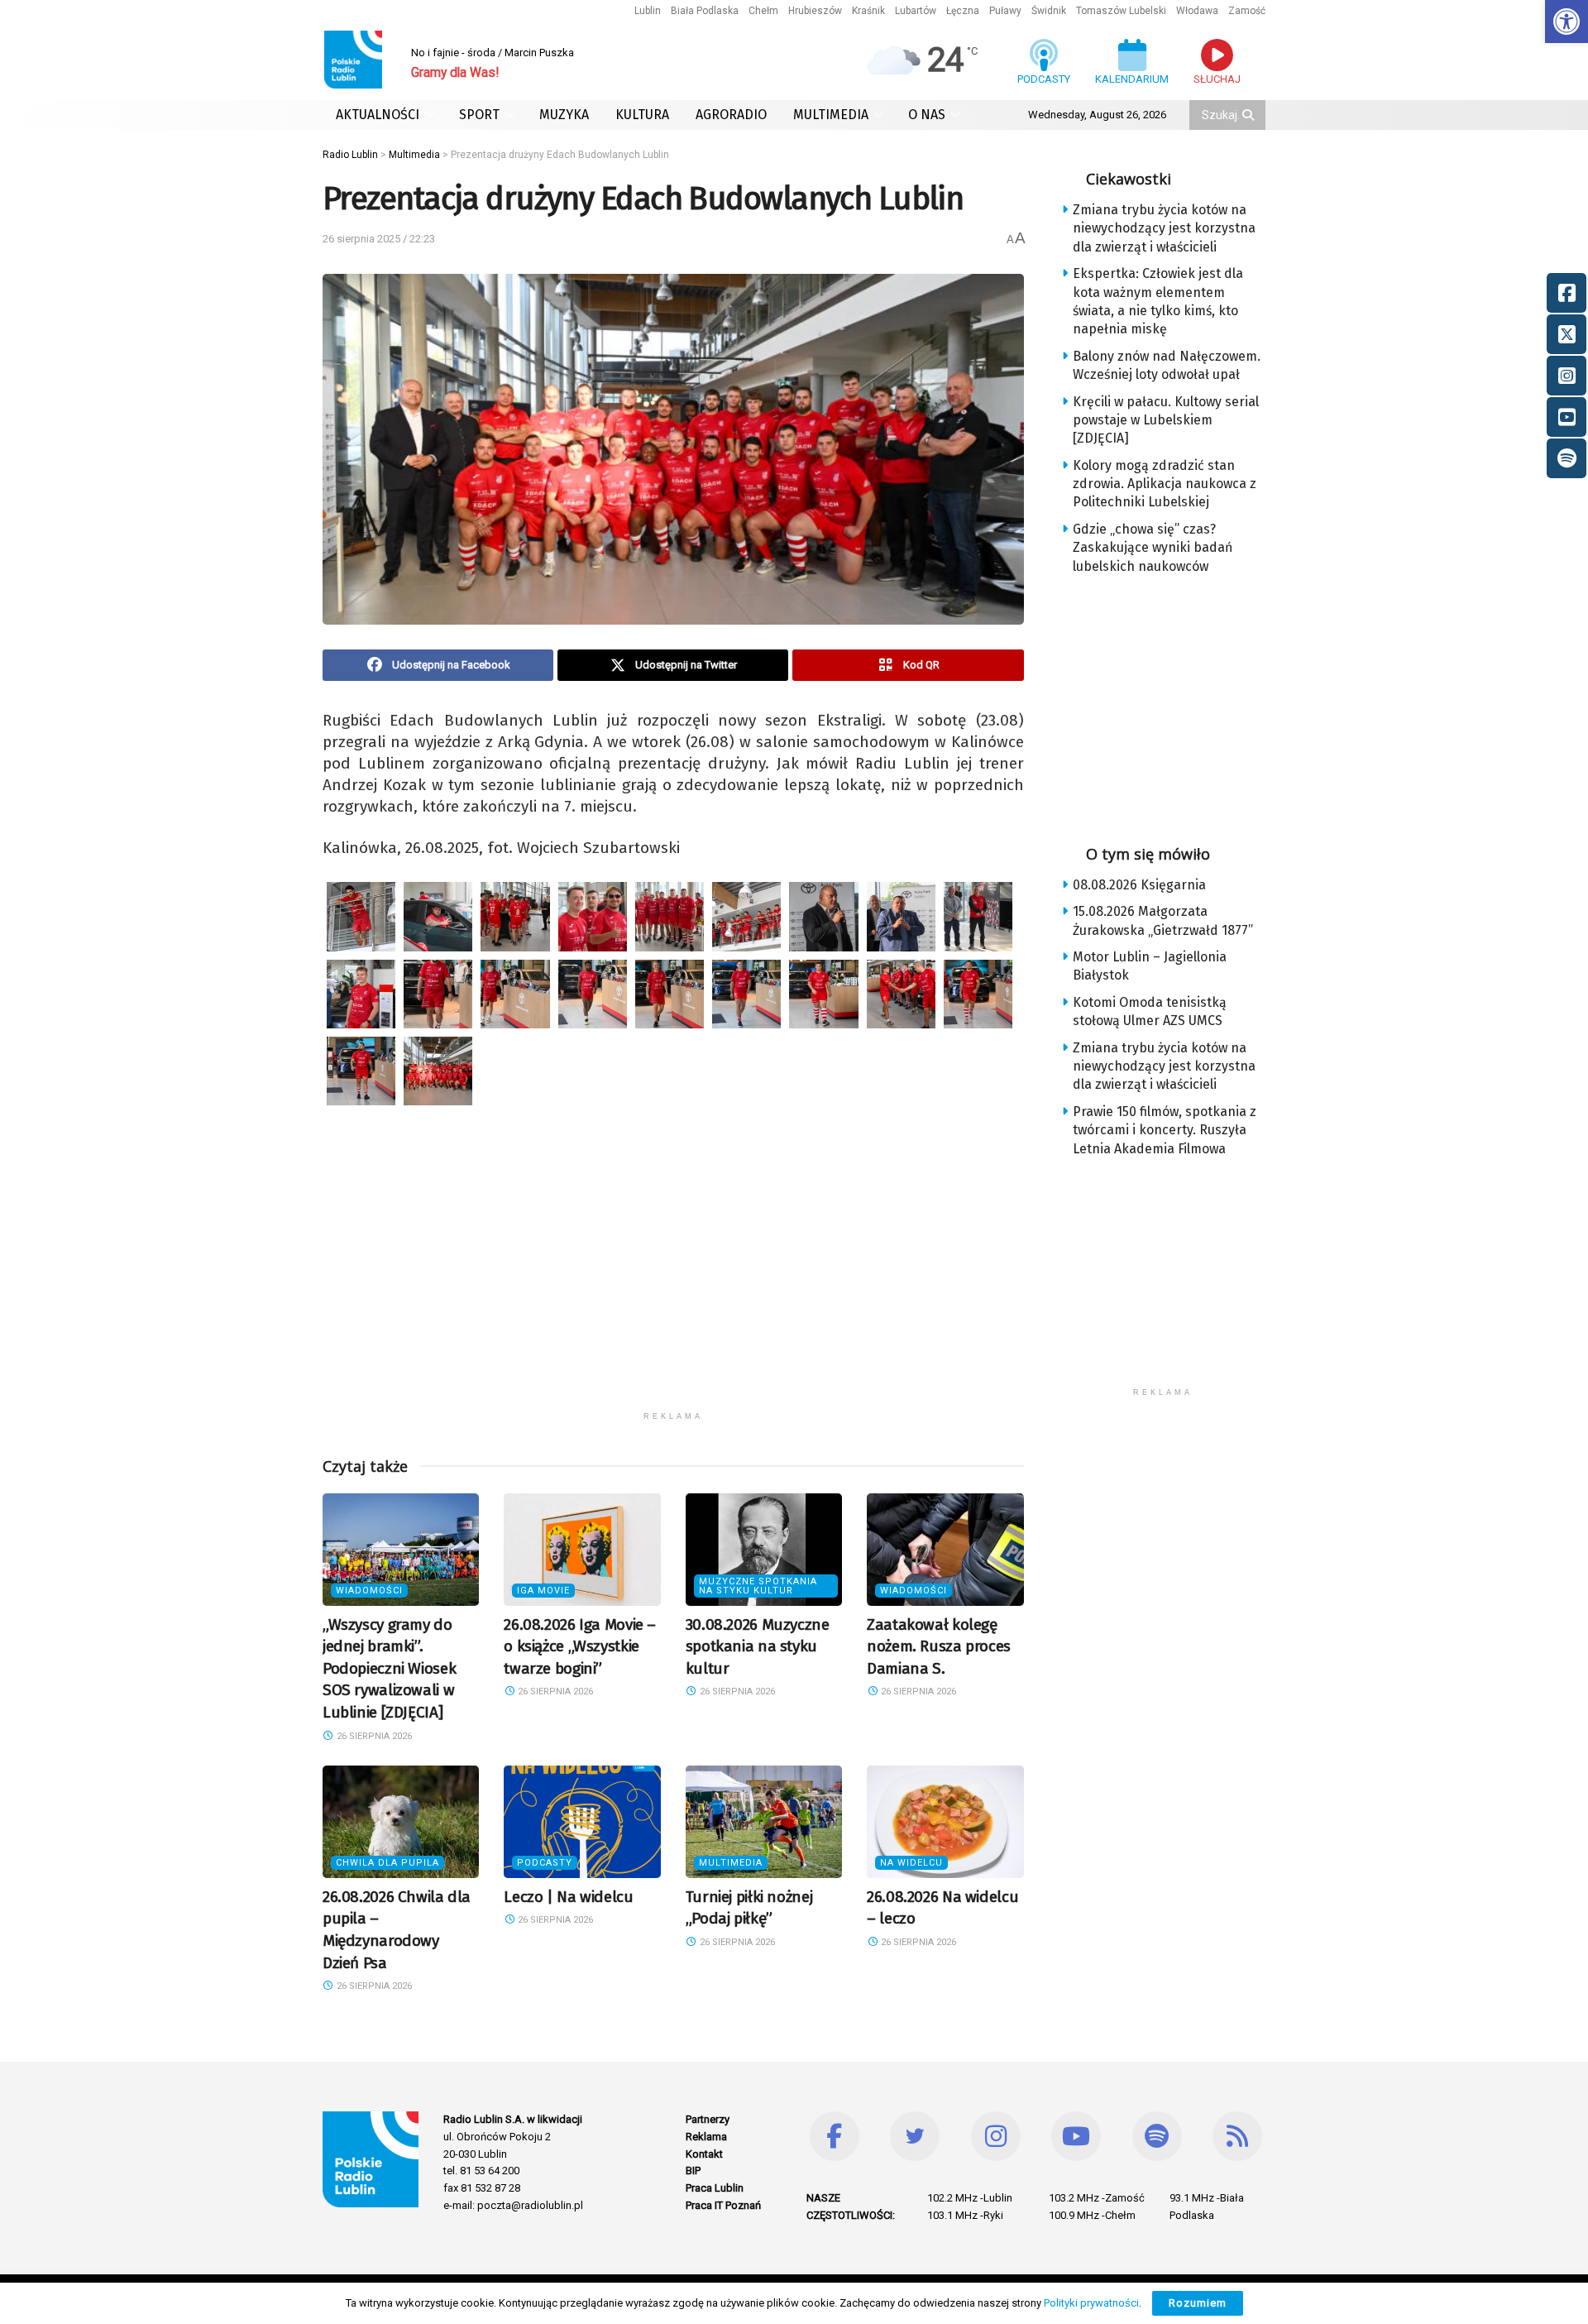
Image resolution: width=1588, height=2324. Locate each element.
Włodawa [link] (1197, 11)
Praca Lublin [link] (715, 2188)
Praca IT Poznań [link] (723, 2205)
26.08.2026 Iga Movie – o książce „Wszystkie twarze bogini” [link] (580, 1646)
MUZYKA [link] (564, 115)
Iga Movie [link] (543, 1591)
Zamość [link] (1247, 11)
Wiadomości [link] (369, 1591)
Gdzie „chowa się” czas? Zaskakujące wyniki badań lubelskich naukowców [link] (1153, 548)
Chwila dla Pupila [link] (387, 1863)
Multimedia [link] (731, 1863)
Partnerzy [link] (708, 2119)
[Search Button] (1250, 115)
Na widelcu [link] (911, 1863)
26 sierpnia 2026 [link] (373, 1736)
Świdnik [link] (1049, 11)
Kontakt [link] (704, 2154)
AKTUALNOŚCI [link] (378, 115)
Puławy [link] (1005, 11)
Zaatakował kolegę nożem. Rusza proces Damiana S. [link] (939, 1646)
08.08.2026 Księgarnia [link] (1139, 885)
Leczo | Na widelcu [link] (568, 1897)
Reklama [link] (706, 2137)
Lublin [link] (648, 11)
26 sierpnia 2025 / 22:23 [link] (379, 239)
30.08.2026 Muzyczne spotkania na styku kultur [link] (758, 1646)
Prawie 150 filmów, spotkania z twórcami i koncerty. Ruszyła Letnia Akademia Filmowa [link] (1165, 1130)
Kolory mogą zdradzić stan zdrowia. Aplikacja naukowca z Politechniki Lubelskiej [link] (1165, 484)
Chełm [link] (763, 11)
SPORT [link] (479, 115)
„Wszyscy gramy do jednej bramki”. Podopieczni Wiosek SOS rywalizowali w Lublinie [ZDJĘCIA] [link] (389, 1668)
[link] (1566, 22)
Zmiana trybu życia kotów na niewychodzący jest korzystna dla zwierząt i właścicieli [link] (1164, 228)
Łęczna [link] (963, 11)
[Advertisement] (673, 1287)
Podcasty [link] (545, 1863)
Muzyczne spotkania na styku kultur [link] (758, 1586)
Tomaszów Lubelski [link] (1121, 11)
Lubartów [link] (916, 11)
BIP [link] (693, 2171)
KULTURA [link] (642, 115)
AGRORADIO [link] (731, 115)
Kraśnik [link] (868, 11)
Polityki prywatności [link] (1091, 2303)
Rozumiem (1198, 2303)
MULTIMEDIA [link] (831, 115)
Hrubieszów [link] (815, 11)
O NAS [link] (927, 115)
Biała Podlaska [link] (705, 11)
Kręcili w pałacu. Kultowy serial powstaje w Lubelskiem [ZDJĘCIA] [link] (1166, 420)
